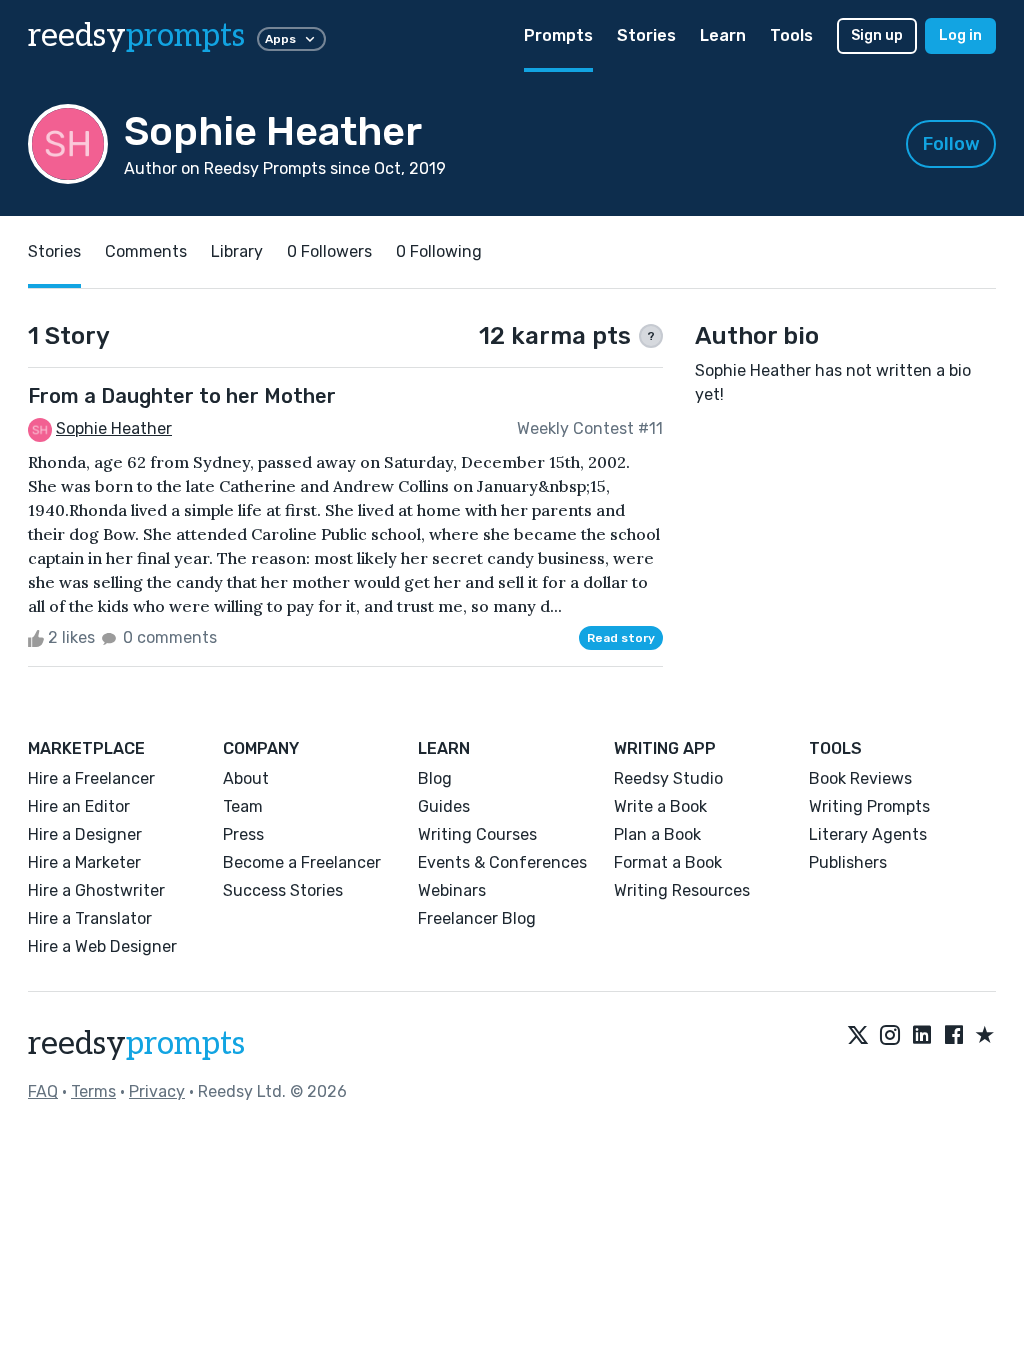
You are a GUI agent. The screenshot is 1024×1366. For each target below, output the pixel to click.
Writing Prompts (869, 806)
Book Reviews (860, 778)
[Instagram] (890, 1036)
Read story (621, 638)
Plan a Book (657, 834)
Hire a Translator (90, 918)
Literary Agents (868, 834)
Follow (951, 144)
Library (237, 251)
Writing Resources (682, 890)
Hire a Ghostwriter (96, 890)
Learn (723, 35)
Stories (646, 35)
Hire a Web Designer (102, 946)
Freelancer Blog (477, 918)
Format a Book (668, 862)
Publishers (848, 862)
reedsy (136, 36)
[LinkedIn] (922, 1036)
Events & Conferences (502, 862)
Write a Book (660, 806)
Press (243, 834)
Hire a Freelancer (91, 778)
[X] (858, 1036)
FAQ (43, 1091)
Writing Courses (477, 834)
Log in (960, 35)
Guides (444, 806)
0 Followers (329, 251)
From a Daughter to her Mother (182, 396)
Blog (435, 778)
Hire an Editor (79, 806)
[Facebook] (954, 1036)
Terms (93, 1091)
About (246, 778)
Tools (791, 35)
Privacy (157, 1091)
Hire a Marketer (84, 862)
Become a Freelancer (302, 862)
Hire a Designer (85, 834)
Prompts (558, 35)
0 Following (439, 251)
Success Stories (283, 890)
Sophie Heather (114, 428)
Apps (280, 39)
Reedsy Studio (668, 778)
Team (243, 806)
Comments (146, 251)
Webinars (452, 890)
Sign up (877, 35)
